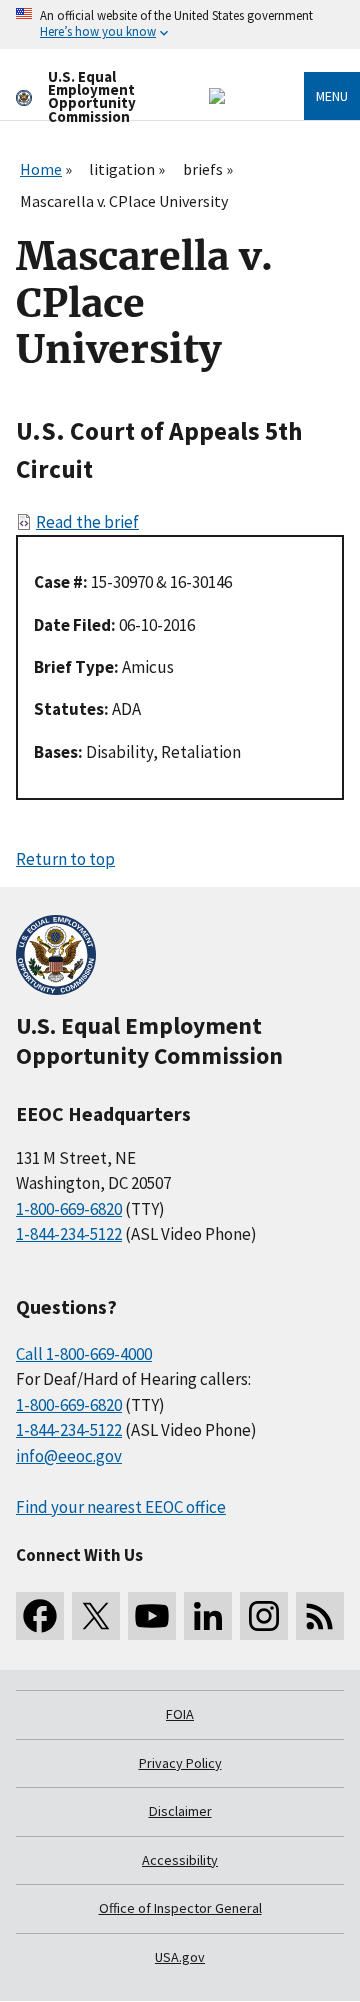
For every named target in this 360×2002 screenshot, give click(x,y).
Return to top (65, 859)
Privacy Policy (180, 1763)
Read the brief (87, 522)
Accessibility (180, 1860)
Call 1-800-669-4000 (84, 1354)
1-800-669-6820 (69, 1209)
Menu (332, 96)
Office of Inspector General (180, 1908)
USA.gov (180, 1957)
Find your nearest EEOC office (121, 1507)
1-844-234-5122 (69, 1234)
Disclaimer (180, 1811)
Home (41, 169)
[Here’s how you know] (180, 24)
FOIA (180, 1714)
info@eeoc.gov (69, 1456)
